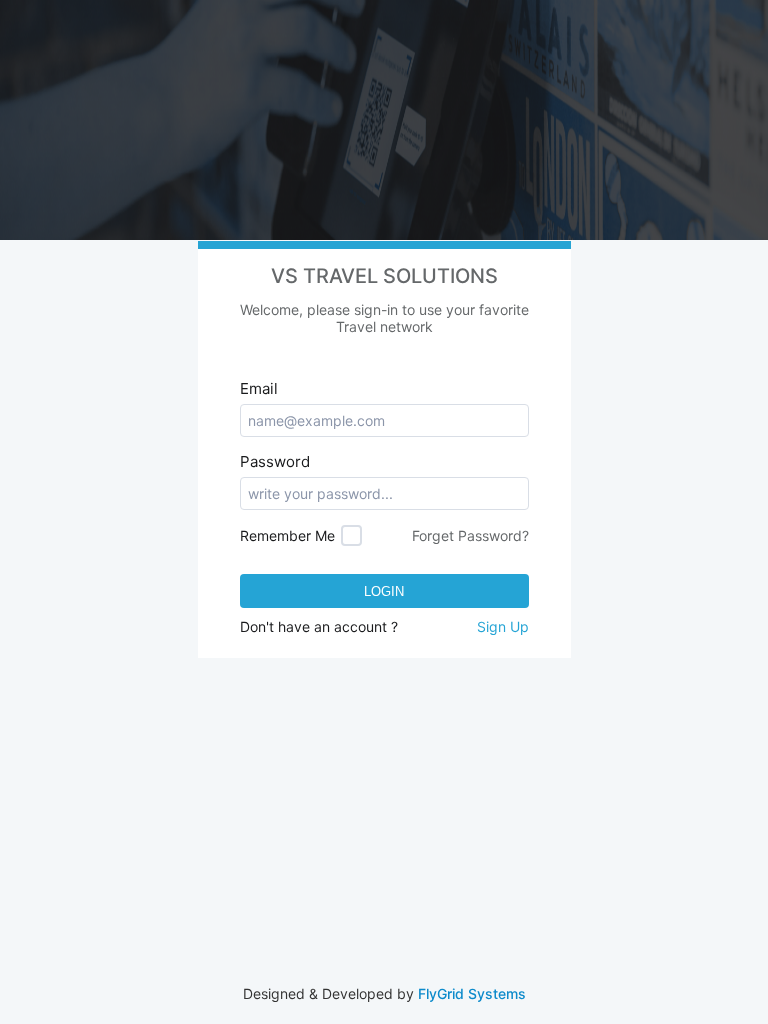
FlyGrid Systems (472, 993)
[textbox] (384, 420)
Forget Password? (470, 535)
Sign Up (503, 626)
